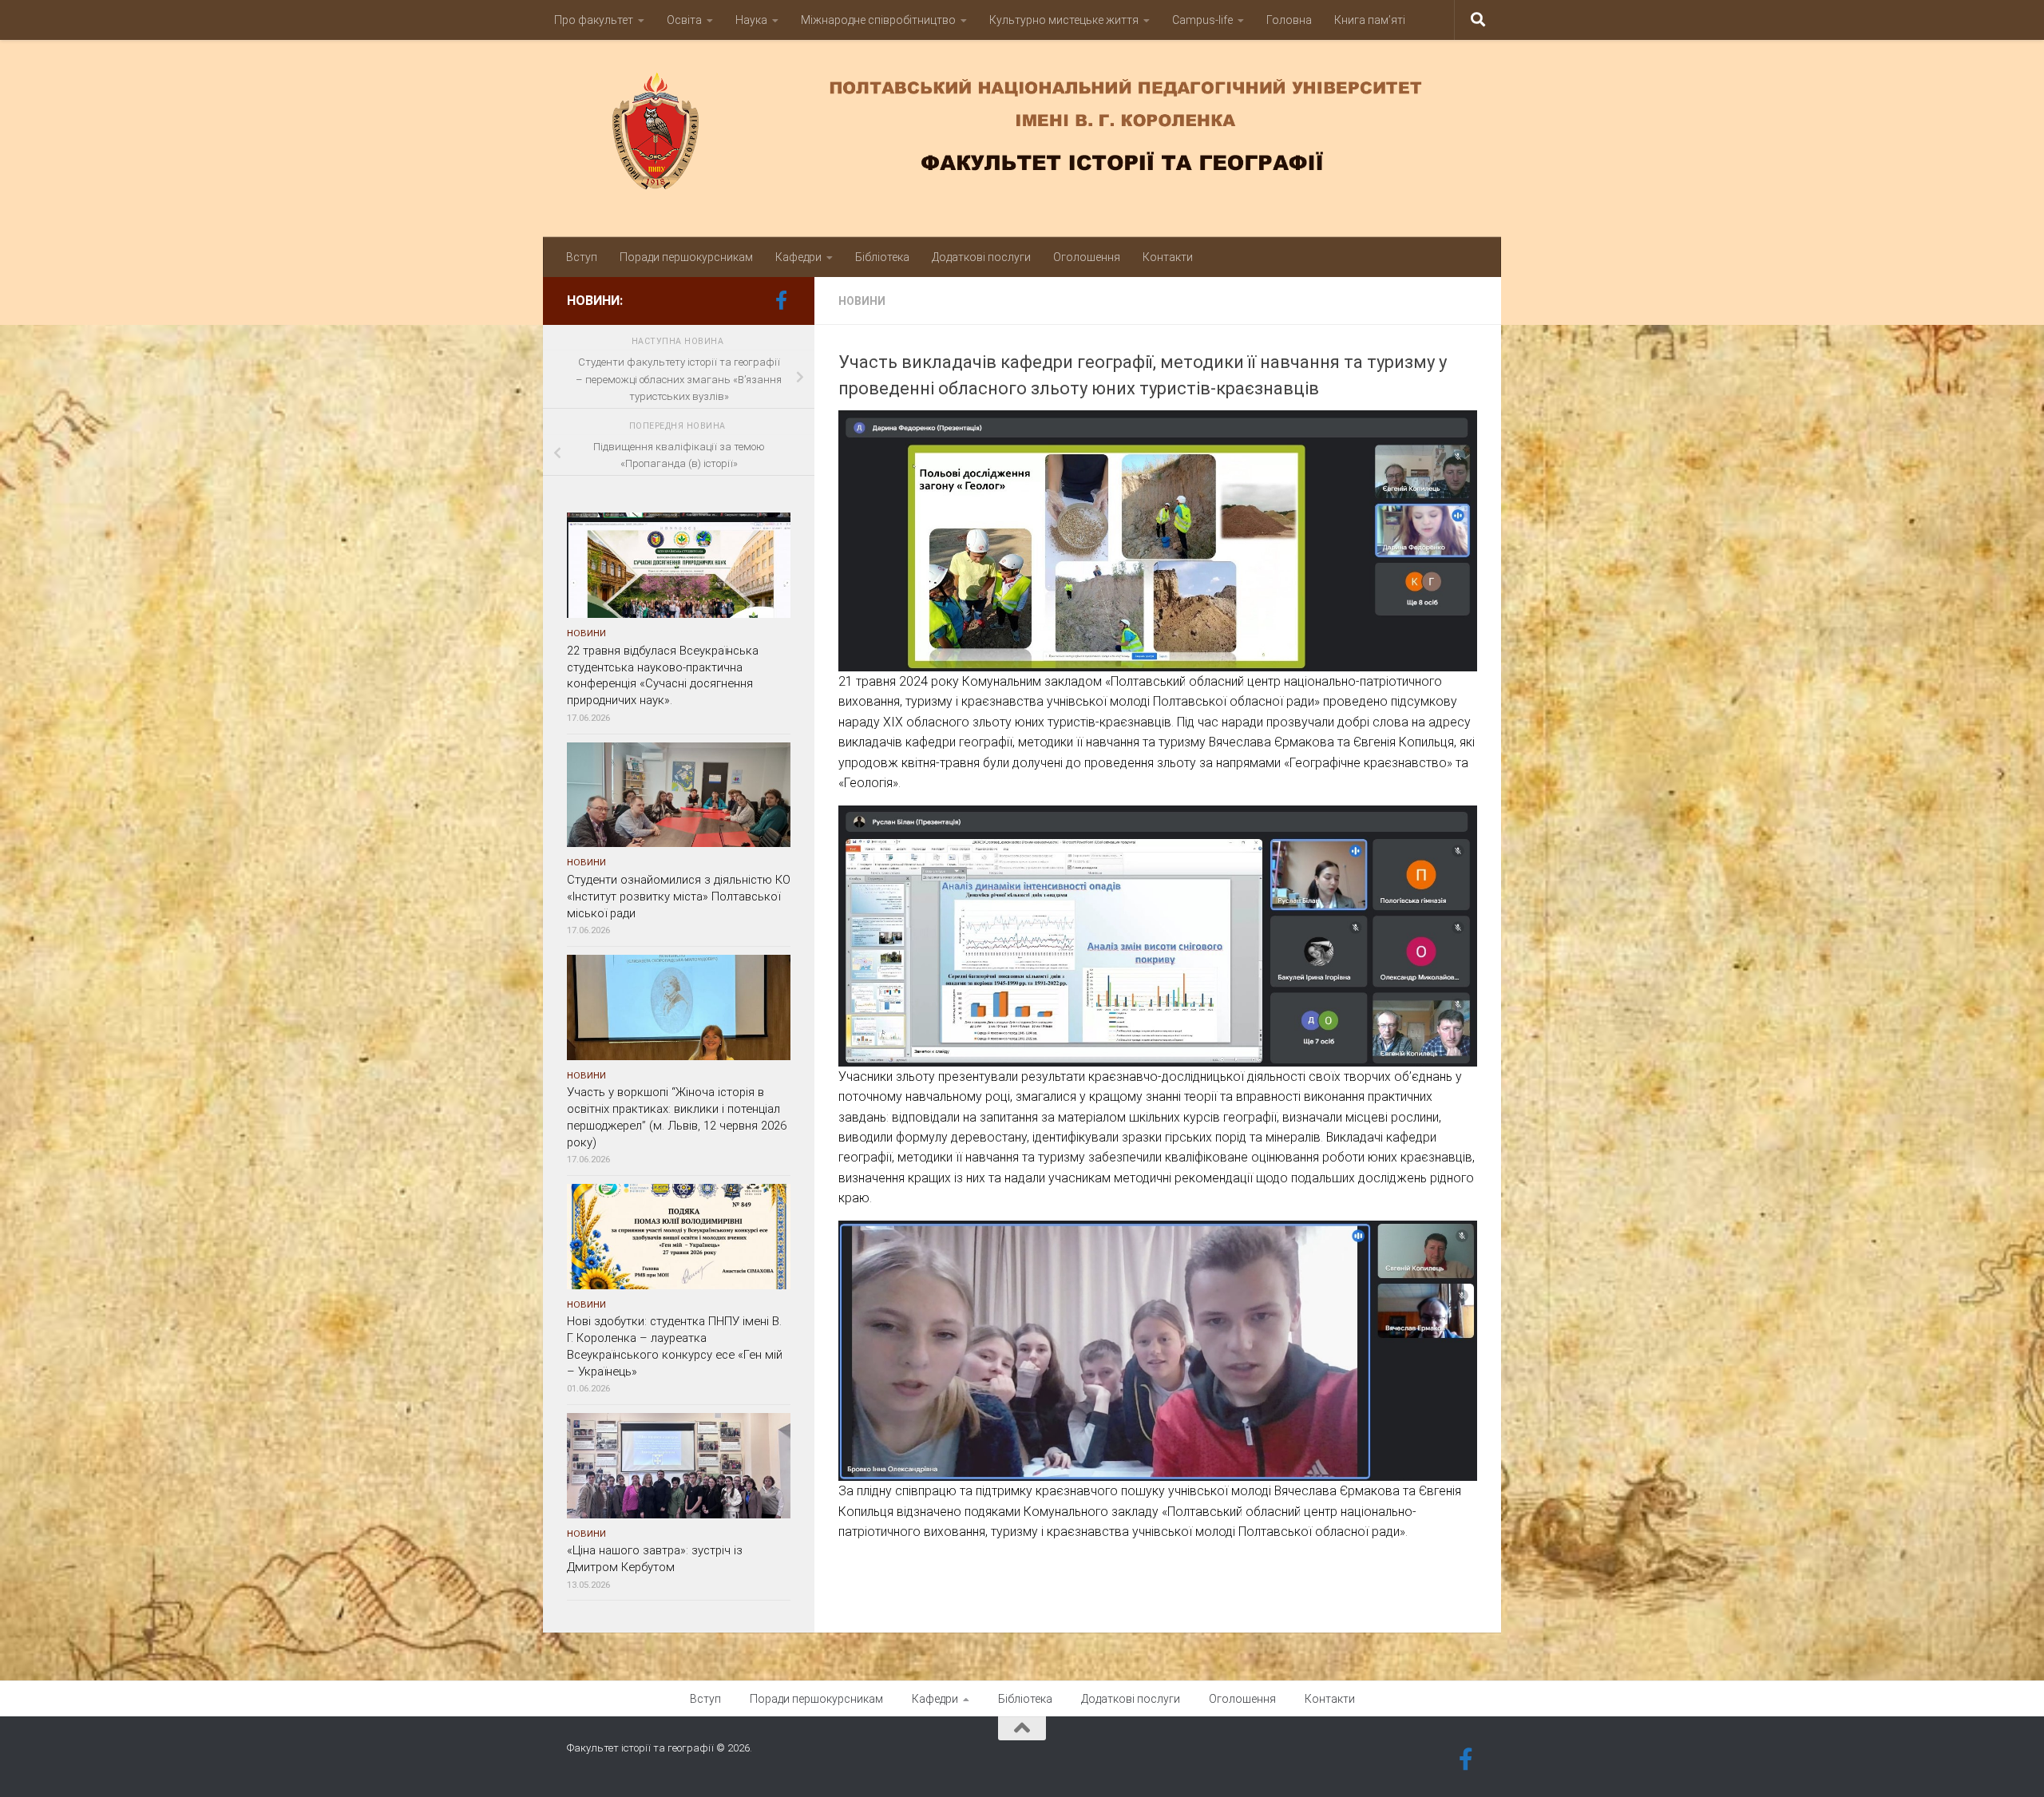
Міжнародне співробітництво (878, 20)
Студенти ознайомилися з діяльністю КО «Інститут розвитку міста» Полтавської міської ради (679, 897)
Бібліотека (882, 257)
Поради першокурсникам (686, 257)
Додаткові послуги (981, 257)
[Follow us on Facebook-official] (781, 300)
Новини (862, 301)
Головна (1289, 20)
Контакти (1168, 257)
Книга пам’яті (1370, 20)
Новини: (595, 301)
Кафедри (798, 257)
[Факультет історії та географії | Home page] (1022, 131)
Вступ (582, 257)
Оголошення (1087, 257)
